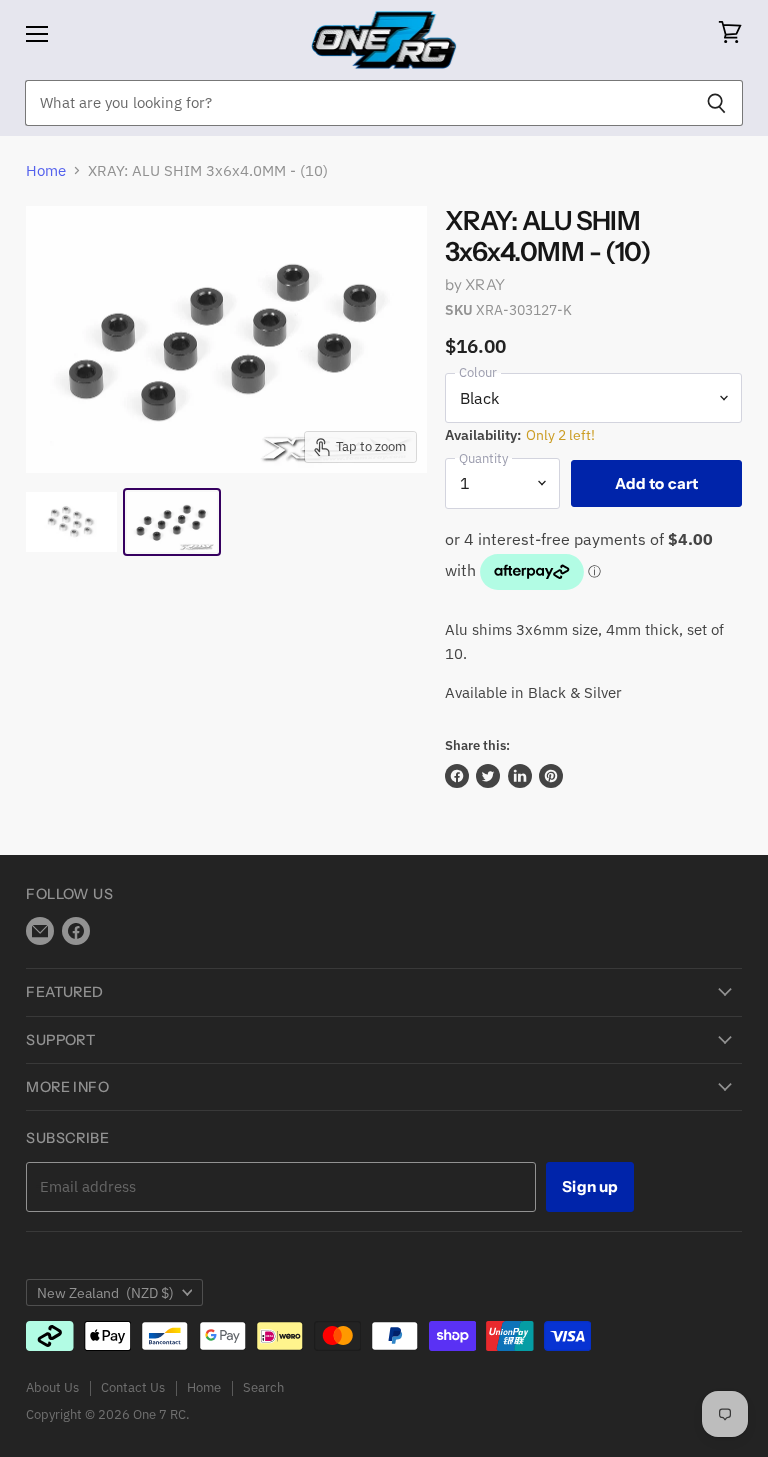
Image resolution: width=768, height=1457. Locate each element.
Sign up (590, 1186)
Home (46, 170)
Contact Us (133, 1387)
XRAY (485, 284)
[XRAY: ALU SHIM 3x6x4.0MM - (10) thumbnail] (71, 522)
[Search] (716, 103)
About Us (52, 1387)
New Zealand (105, 1293)
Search (263, 1387)
